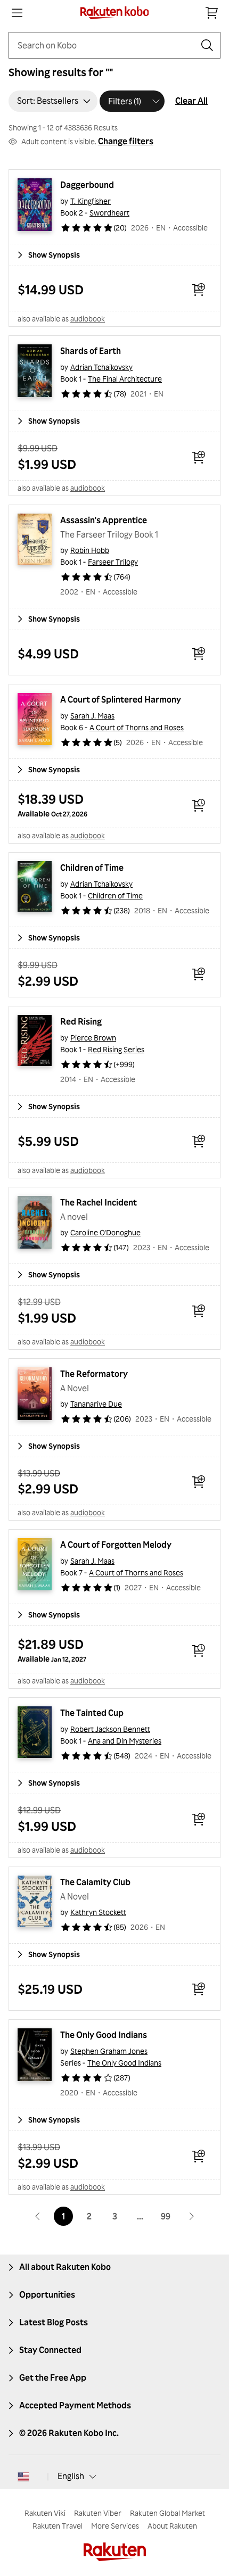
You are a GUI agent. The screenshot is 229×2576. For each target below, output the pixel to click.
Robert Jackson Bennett (110, 1729)
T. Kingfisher (91, 201)
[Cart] (212, 13)
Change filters (126, 141)
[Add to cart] (199, 290)
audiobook (88, 319)
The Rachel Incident (99, 1202)
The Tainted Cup (92, 1713)
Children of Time (92, 868)
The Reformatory (94, 1374)
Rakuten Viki (45, 2513)
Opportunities (47, 2294)
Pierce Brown (93, 1038)
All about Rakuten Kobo (65, 2267)
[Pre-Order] (199, 805)
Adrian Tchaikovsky (101, 367)
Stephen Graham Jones (109, 2051)
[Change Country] (23, 2476)
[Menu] (17, 13)
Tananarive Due (96, 1404)
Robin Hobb (90, 550)
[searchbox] (106, 45)
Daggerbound (87, 185)
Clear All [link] (191, 101)
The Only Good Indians (104, 2035)
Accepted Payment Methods (75, 2405)
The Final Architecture (125, 379)
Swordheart (109, 213)
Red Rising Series (116, 1049)
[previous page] (38, 2216)
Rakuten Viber (98, 2513)
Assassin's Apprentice (104, 520)
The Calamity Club (95, 1882)
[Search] (207, 45)
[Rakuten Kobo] (115, 13)
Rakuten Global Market (167, 2513)
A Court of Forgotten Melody (116, 1545)
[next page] (191, 2216)
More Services (115, 2526)
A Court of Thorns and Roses (137, 727)
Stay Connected (50, 2350)
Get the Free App (53, 2377)
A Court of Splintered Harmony (121, 699)
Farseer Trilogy (113, 562)
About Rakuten (172, 2526)
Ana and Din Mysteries (125, 1741)
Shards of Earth (91, 351)
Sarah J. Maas (92, 716)
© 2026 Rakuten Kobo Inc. (69, 2433)
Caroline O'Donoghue (105, 1232)
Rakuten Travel (58, 2526)
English (71, 2476)
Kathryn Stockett (98, 1912)
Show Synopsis (54, 255)
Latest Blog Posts (54, 2322)
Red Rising (81, 1021)
